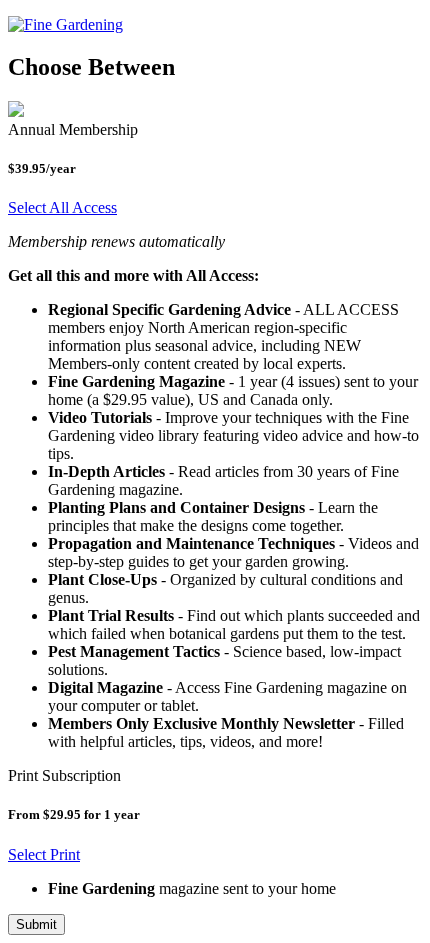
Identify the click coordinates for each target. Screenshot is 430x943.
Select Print (44, 854)
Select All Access (62, 207)
